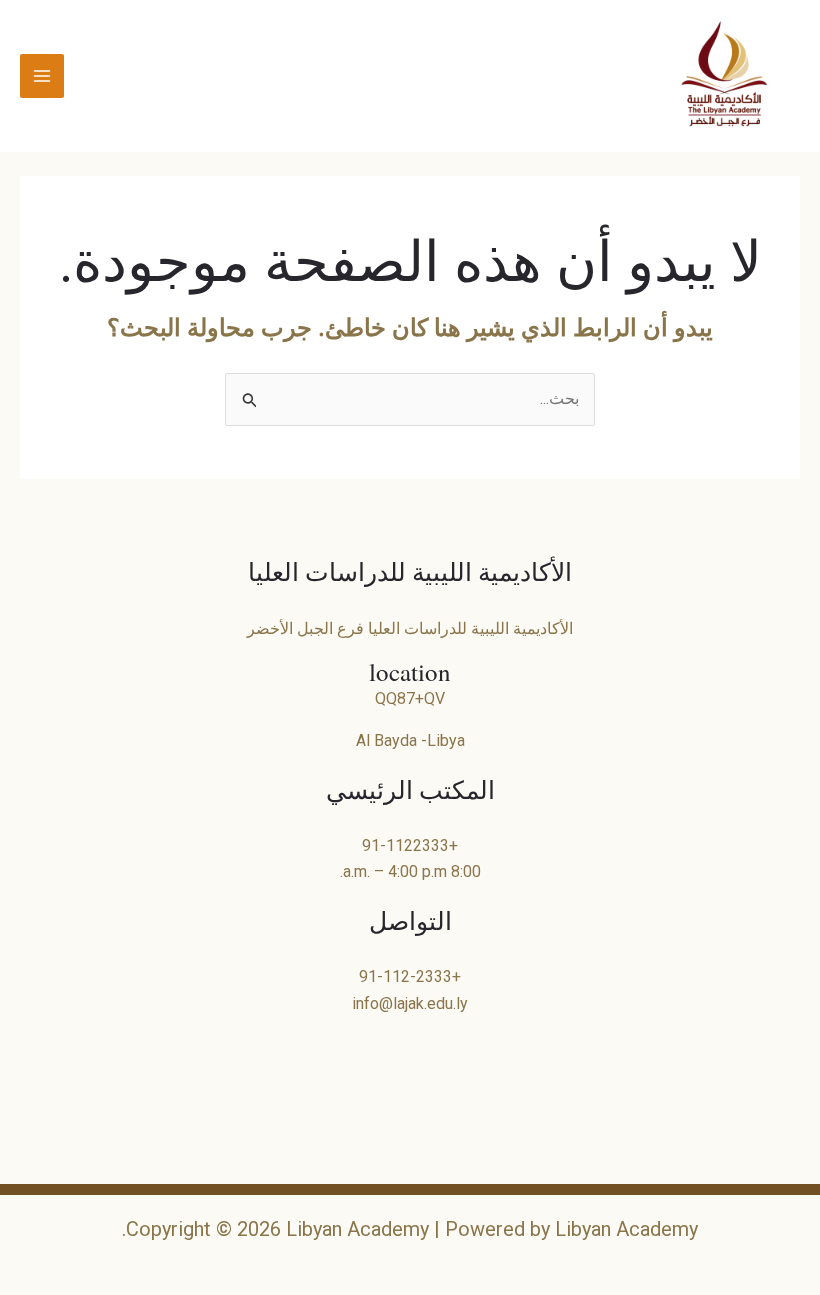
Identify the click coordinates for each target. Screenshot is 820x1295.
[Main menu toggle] (42, 76)
